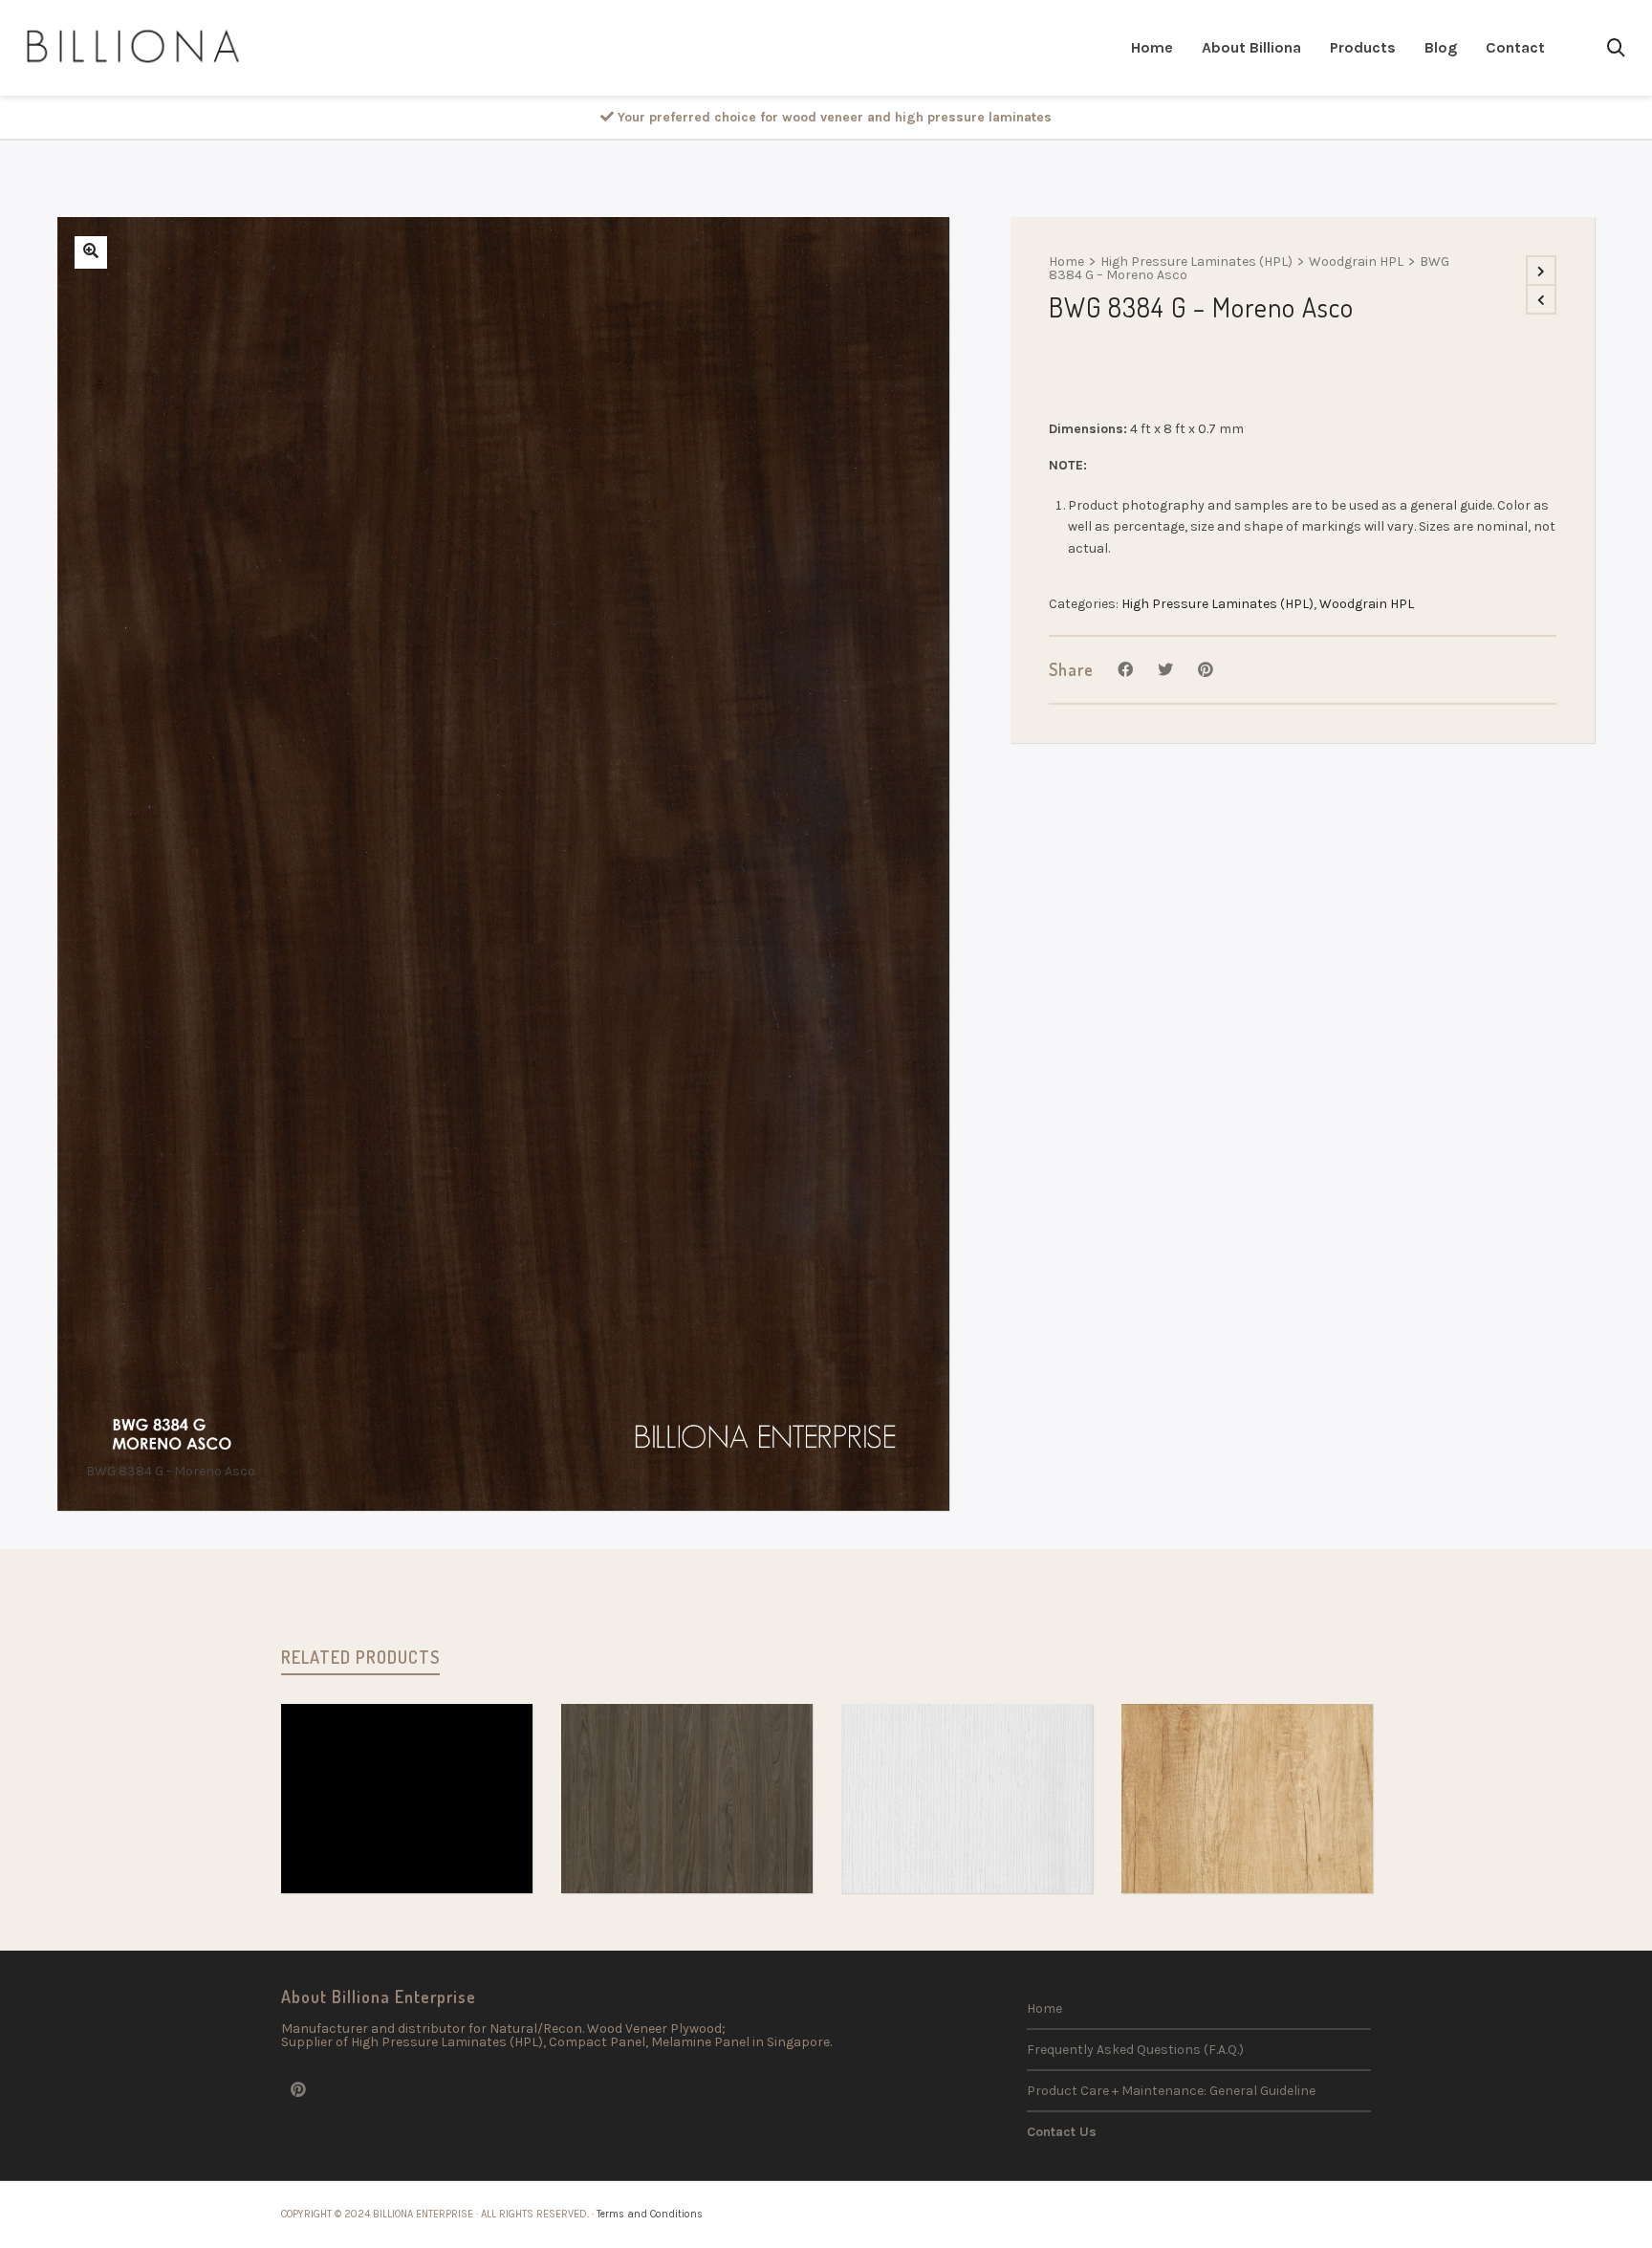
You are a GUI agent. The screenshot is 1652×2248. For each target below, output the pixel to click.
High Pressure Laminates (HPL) (1196, 262)
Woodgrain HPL (1356, 262)
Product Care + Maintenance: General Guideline (1171, 2091)
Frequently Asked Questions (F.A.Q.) (1135, 2050)
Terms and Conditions (650, 2214)
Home (1066, 262)
